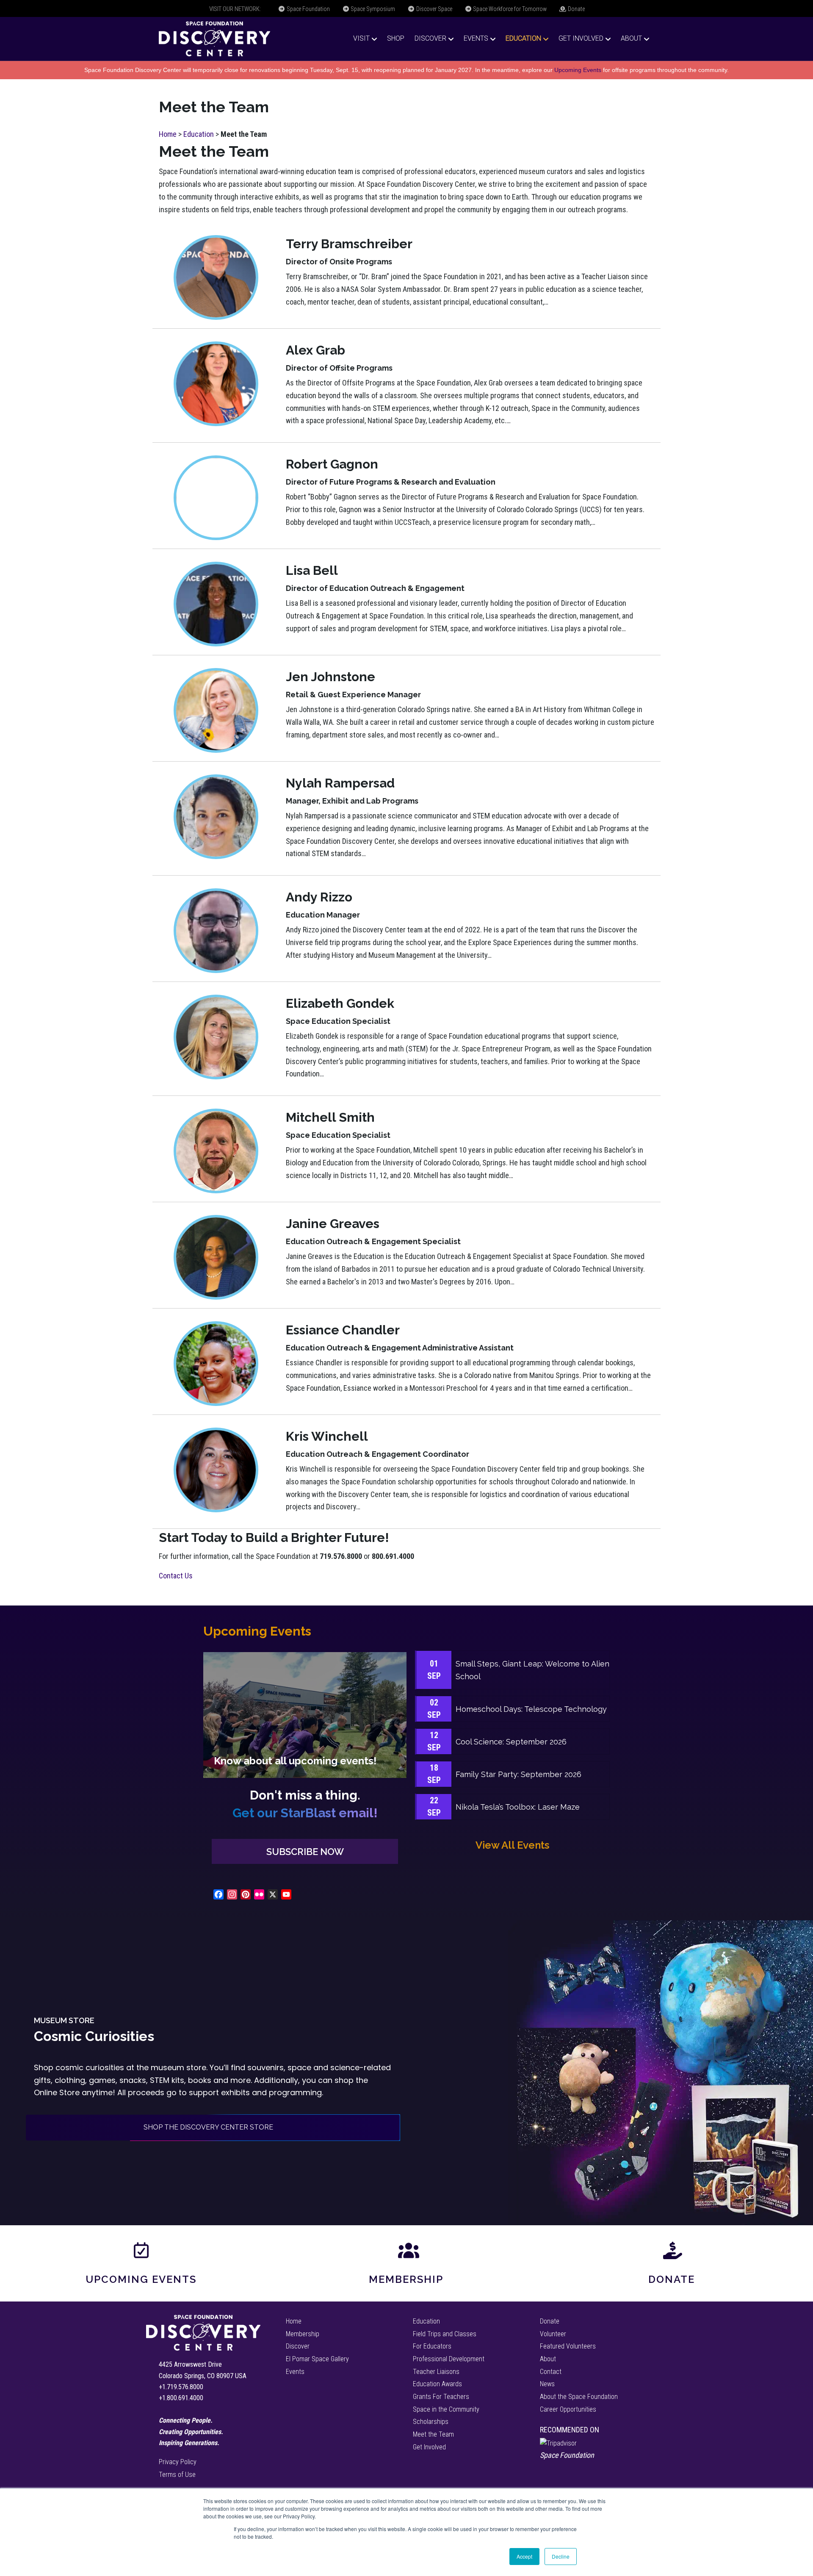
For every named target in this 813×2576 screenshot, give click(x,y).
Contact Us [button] (176, 1576)
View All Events (512, 1845)
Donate (576, 9)
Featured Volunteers (568, 2346)
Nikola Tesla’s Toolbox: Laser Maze (518, 1807)
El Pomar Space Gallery (317, 2359)
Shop (396, 38)
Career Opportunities (568, 2409)
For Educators (432, 2346)
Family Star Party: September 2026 (518, 1774)
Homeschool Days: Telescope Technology (531, 1709)
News (547, 2384)
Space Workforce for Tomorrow (509, 9)
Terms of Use (177, 2475)
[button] (305, 1851)
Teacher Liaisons (436, 2372)
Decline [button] (561, 2556)
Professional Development (449, 2359)
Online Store (57, 2092)
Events (476, 38)
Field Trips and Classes (445, 2334)
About (631, 38)
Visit (361, 38)
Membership (406, 2279)
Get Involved (581, 38)
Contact (551, 2372)
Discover (430, 38)
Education (523, 38)
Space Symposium (372, 9)
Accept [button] (524, 2556)
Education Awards (437, 2384)
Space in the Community (446, 2409)
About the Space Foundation (579, 2397)
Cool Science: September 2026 (511, 1742)
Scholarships (431, 2422)
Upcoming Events (578, 70)
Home (168, 134)
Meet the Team (433, 2434)
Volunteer (553, 2334)
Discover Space (434, 9)
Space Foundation (308, 9)
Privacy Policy (178, 2462)
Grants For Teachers (441, 2397)
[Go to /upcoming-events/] (305, 1715)
